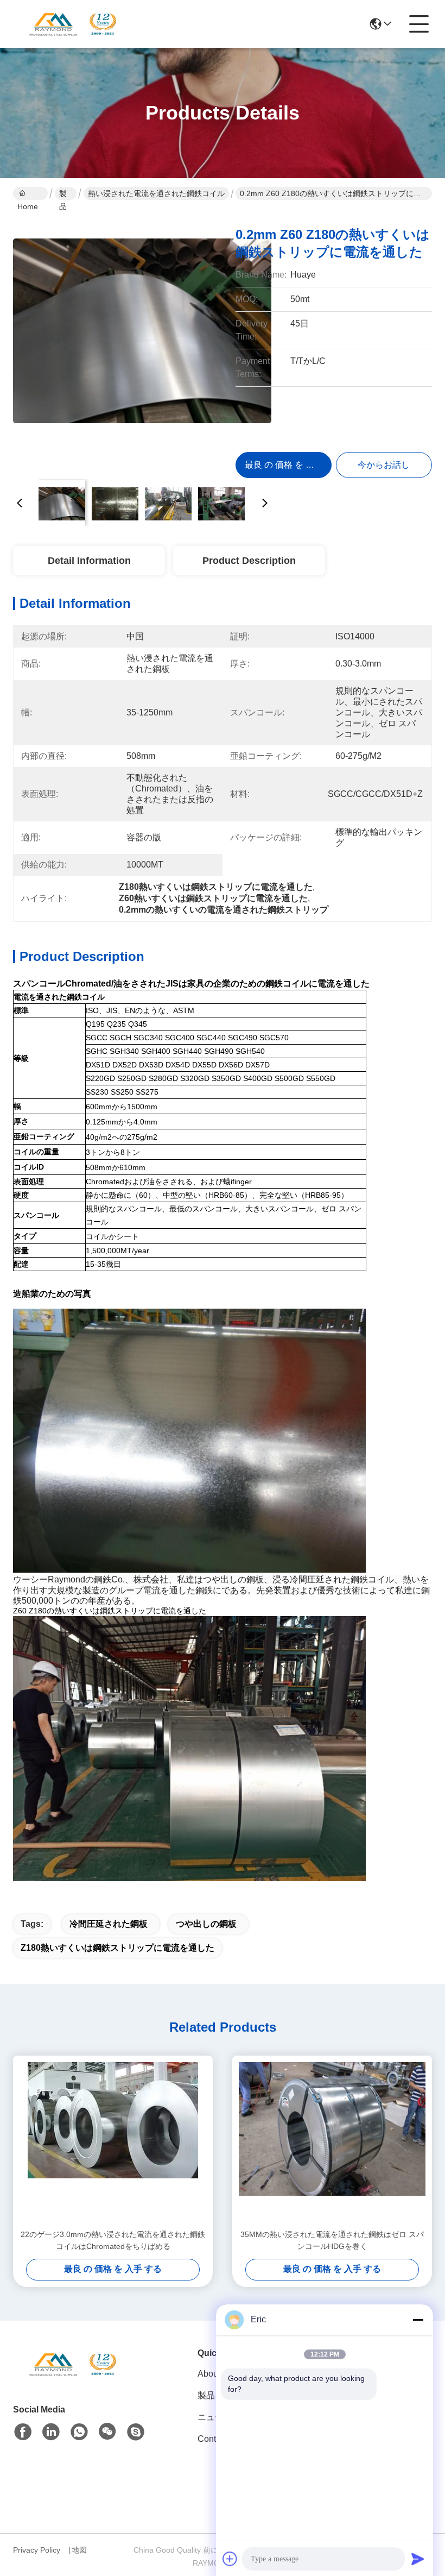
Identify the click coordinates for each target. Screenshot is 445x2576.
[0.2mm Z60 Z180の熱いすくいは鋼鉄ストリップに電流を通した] (142, 342)
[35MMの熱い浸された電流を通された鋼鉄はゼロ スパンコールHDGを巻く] (332, 2142)
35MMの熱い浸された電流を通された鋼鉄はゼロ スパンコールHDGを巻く (332, 2240)
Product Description (249, 561)
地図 (79, 2550)
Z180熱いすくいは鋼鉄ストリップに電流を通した (117, 1948)
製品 (63, 194)
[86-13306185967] (136, 2432)
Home (30, 193)
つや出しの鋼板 (206, 1924)
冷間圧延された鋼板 (109, 1924)
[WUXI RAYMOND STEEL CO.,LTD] (73, 24)
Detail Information (89, 561)
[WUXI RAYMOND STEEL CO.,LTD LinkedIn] (51, 2432)
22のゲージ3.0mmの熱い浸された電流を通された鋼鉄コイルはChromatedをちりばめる (113, 2240)
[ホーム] (73, 2377)
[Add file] (230, 2559)
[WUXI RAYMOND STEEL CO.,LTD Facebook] (23, 2432)
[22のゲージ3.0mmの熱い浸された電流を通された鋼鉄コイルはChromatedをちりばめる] (113, 2142)
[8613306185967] (79, 2432)
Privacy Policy (37, 2550)
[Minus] (418, 2320)
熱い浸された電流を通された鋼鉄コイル (156, 193)
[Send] (418, 2559)
